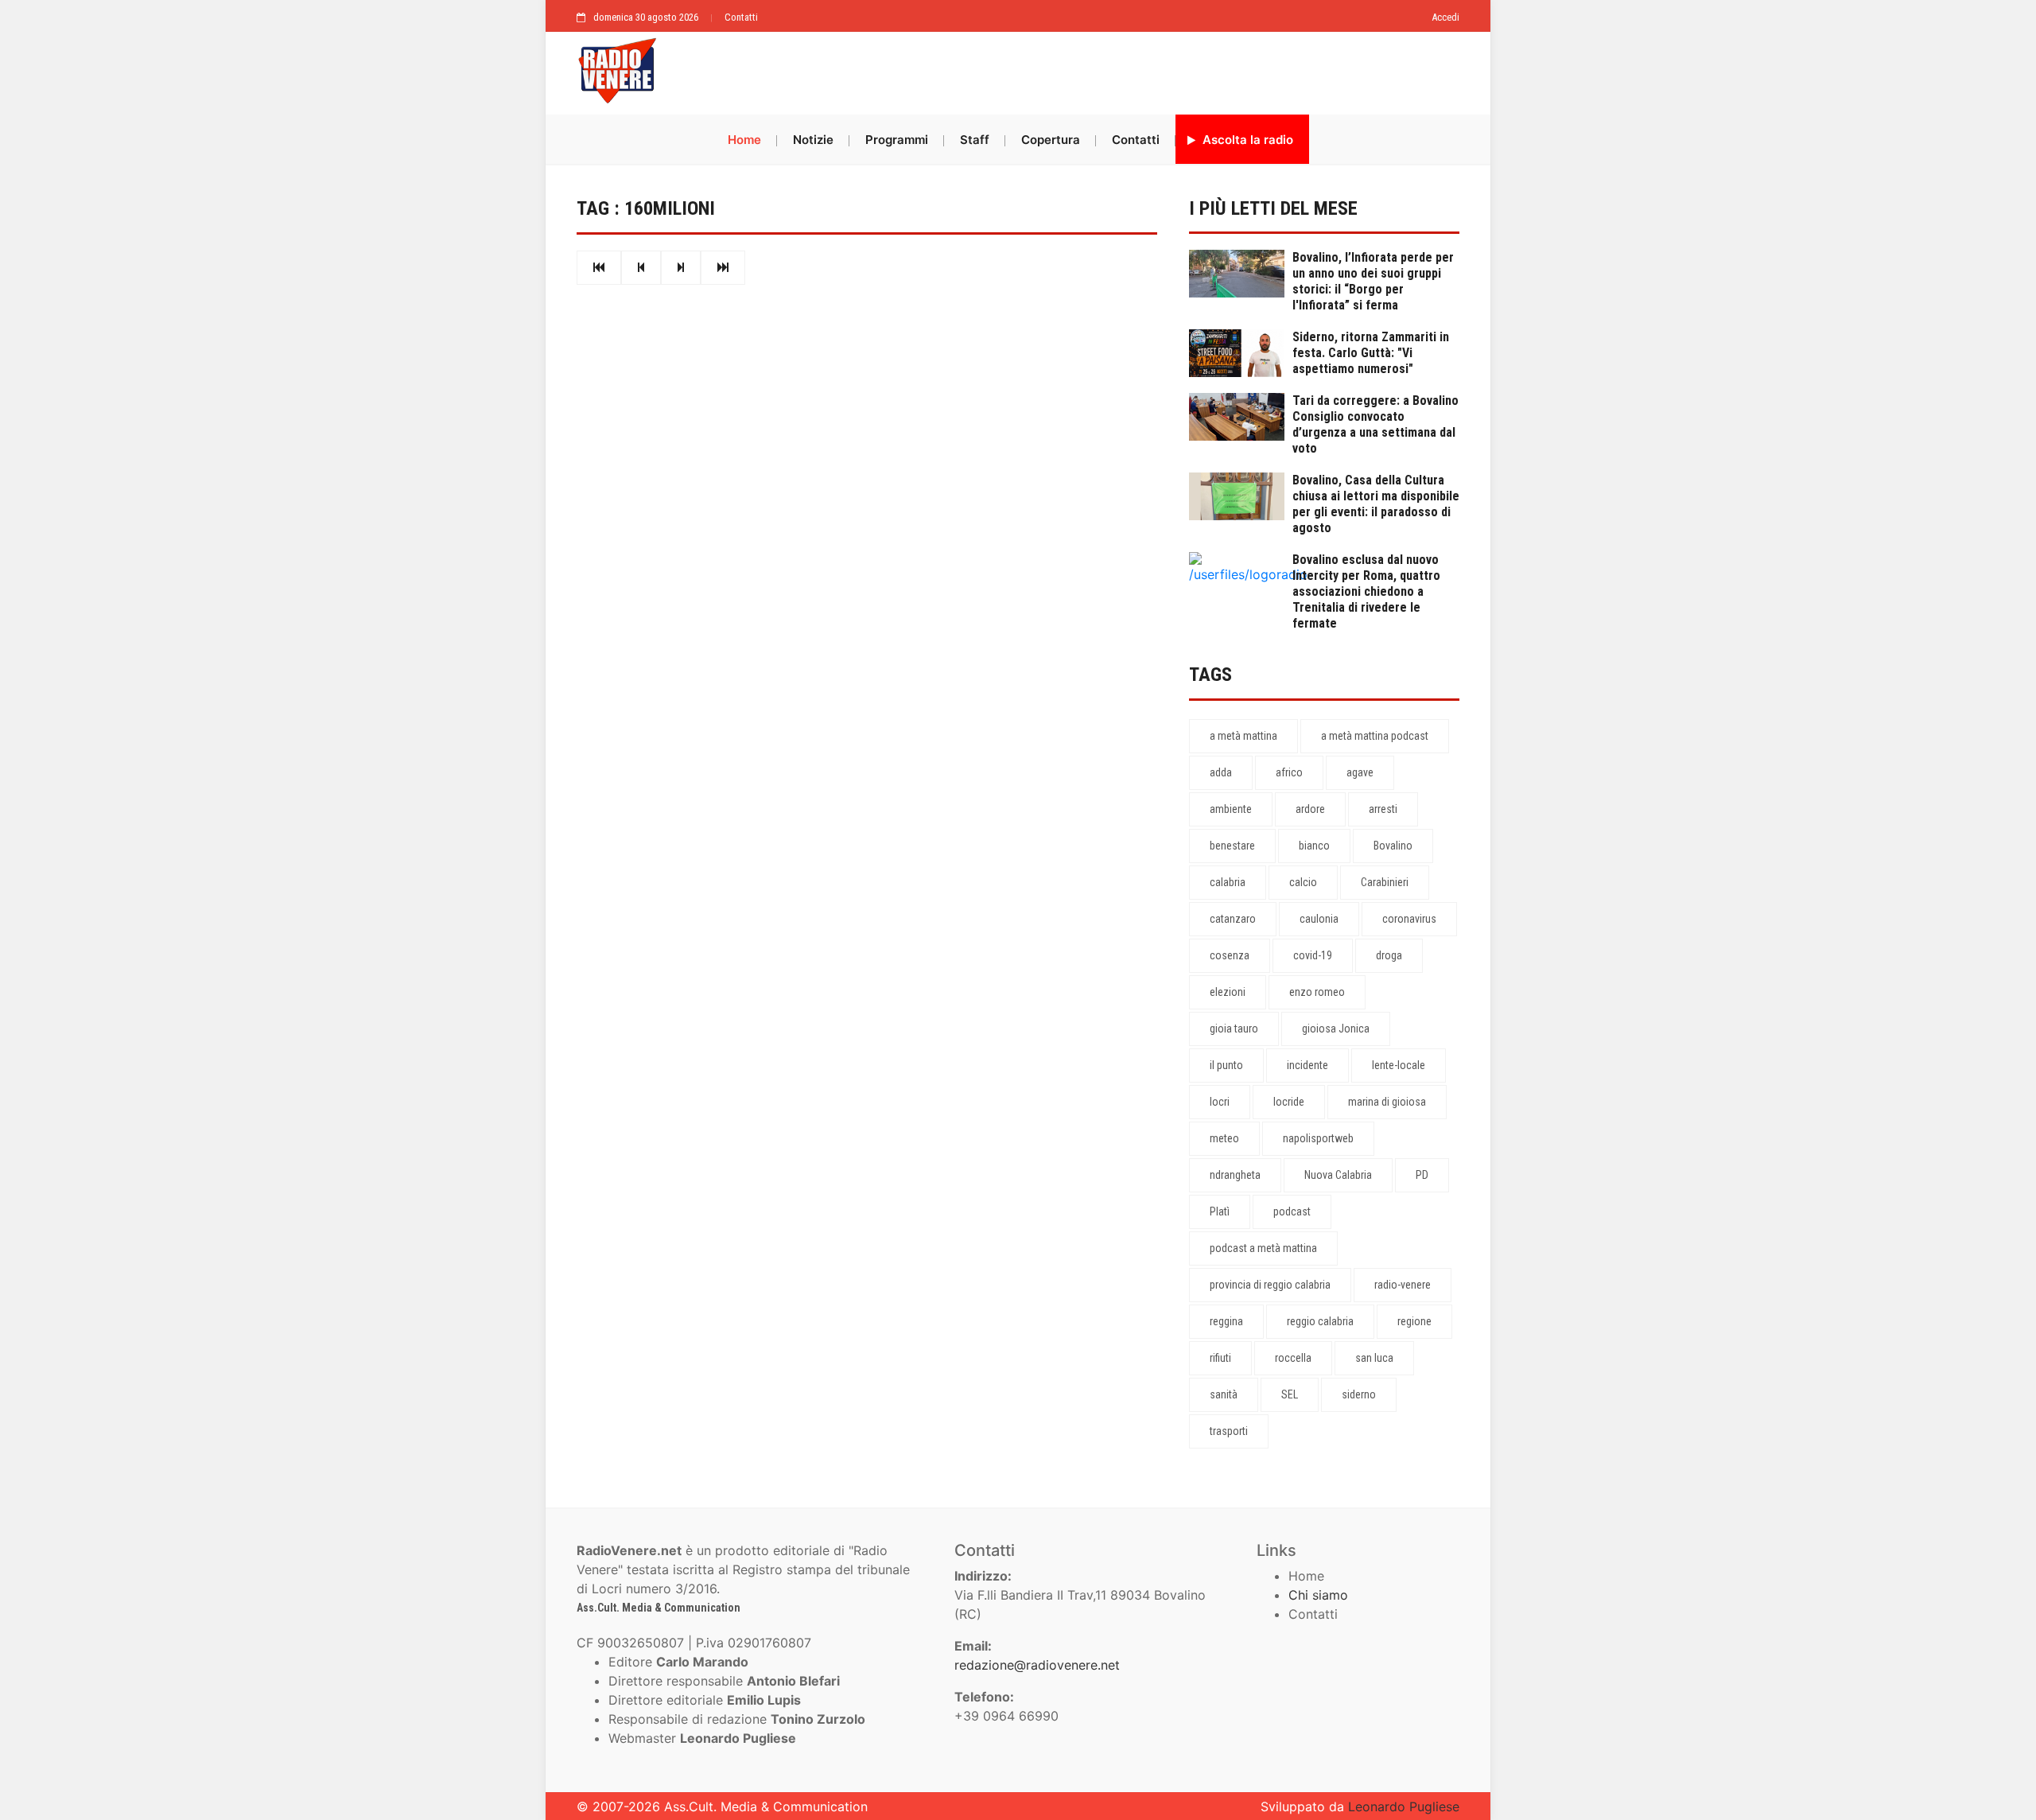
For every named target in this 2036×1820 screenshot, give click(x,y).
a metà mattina (1243, 736)
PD (1422, 1175)
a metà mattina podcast (1375, 736)
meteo (1224, 1138)
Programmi (897, 140)
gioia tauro (1234, 1029)
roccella (1293, 1358)
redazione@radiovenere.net (1037, 1665)
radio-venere (1403, 1285)
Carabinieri (1385, 882)
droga (1389, 955)
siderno (1359, 1394)
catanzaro (1233, 919)
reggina (1226, 1321)
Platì (1220, 1211)
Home (744, 140)
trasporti (1229, 1431)
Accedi (1445, 17)
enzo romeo (1317, 992)
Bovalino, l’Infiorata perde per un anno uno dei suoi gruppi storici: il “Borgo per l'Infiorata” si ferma (1373, 281)
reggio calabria (1320, 1321)
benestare (1232, 846)
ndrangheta (1235, 1175)
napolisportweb (1318, 1138)
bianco (1314, 846)
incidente (1307, 1065)
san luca (1374, 1358)
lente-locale (1399, 1065)
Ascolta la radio (1246, 140)
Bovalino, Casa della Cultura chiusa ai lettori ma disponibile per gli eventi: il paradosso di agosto (1376, 504)
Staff (975, 140)
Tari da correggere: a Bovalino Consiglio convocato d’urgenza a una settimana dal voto (1375, 424)
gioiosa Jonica (1336, 1029)
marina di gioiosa (1387, 1102)
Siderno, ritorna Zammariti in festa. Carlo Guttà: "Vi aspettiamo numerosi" (1371, 353)
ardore (1310, 809)
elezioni (1228, 992)
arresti (1383, 809)
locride (1289, 1102)
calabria (1228, 882)
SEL (1290, 1394)
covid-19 (1313, 955)
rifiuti (1220, 1358)
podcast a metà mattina (1263, 1248)
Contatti (741, 17)
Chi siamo (1318, 1595)
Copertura (1051, 140)
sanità (1224, 1394)
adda (1221, 772)
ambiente (1231, 809)
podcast (1292, 1211)
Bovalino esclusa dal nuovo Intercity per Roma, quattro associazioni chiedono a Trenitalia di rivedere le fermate (1366, 591)
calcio (1303, 882)
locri (1220, 1102)
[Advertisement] (1066, 69)
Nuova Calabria (1338, 1175)
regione (1414, 1321)
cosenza (1230, 955)
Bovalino (1393, 846)
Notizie (813, 140)
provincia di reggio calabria (1270, 1285)
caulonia (1319, 919)
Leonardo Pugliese (1404, 1806)
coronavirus (1409, 919)
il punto (1226, 1065)
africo (1289, 772)
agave (1360, 772)
